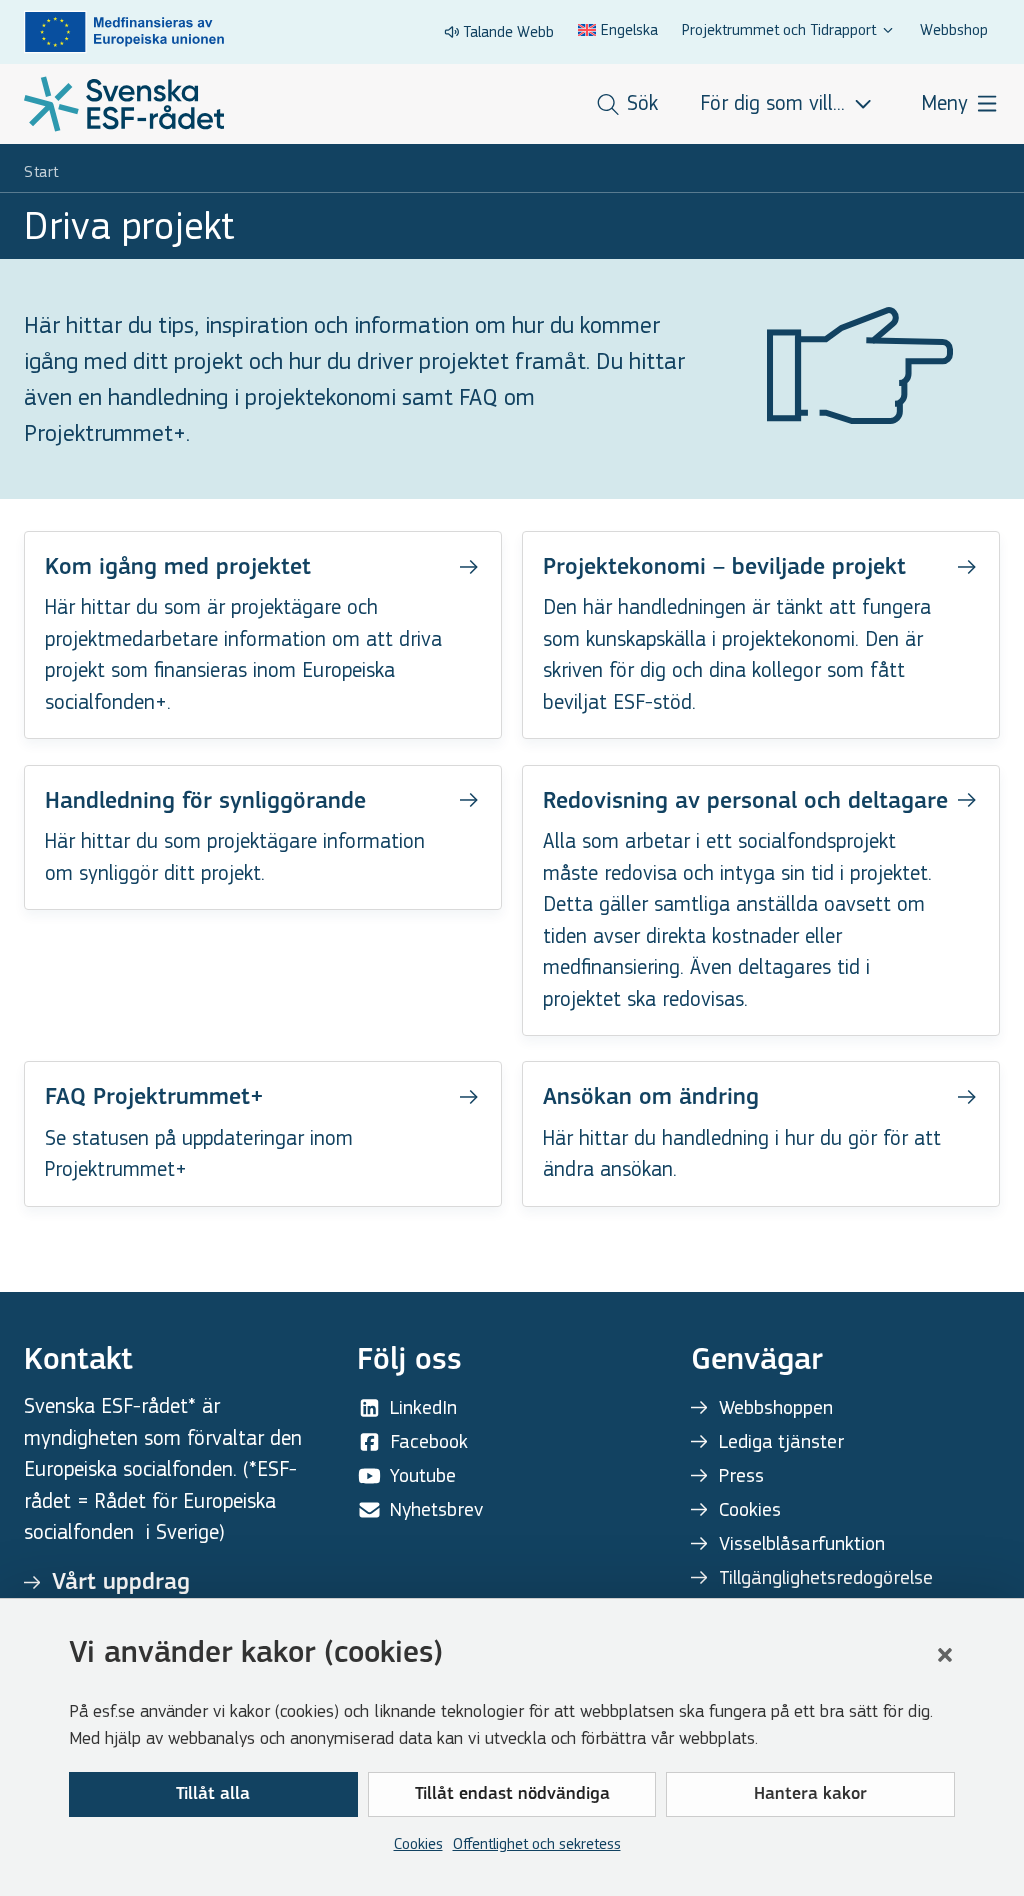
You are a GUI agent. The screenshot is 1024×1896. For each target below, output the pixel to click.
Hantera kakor (810, 1795)
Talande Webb (508, 31)
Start (41, 171)
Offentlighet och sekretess (537, 1843)
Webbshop (954, 29)
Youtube (423, 1475)
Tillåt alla (213, 1795)
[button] (945, 1655)
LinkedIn (423, 1407)
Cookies (418, 1843)
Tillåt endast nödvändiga (512, 1795)
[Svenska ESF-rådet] (124, 104)
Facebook (429, 1441)
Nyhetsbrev (436, 1509)
